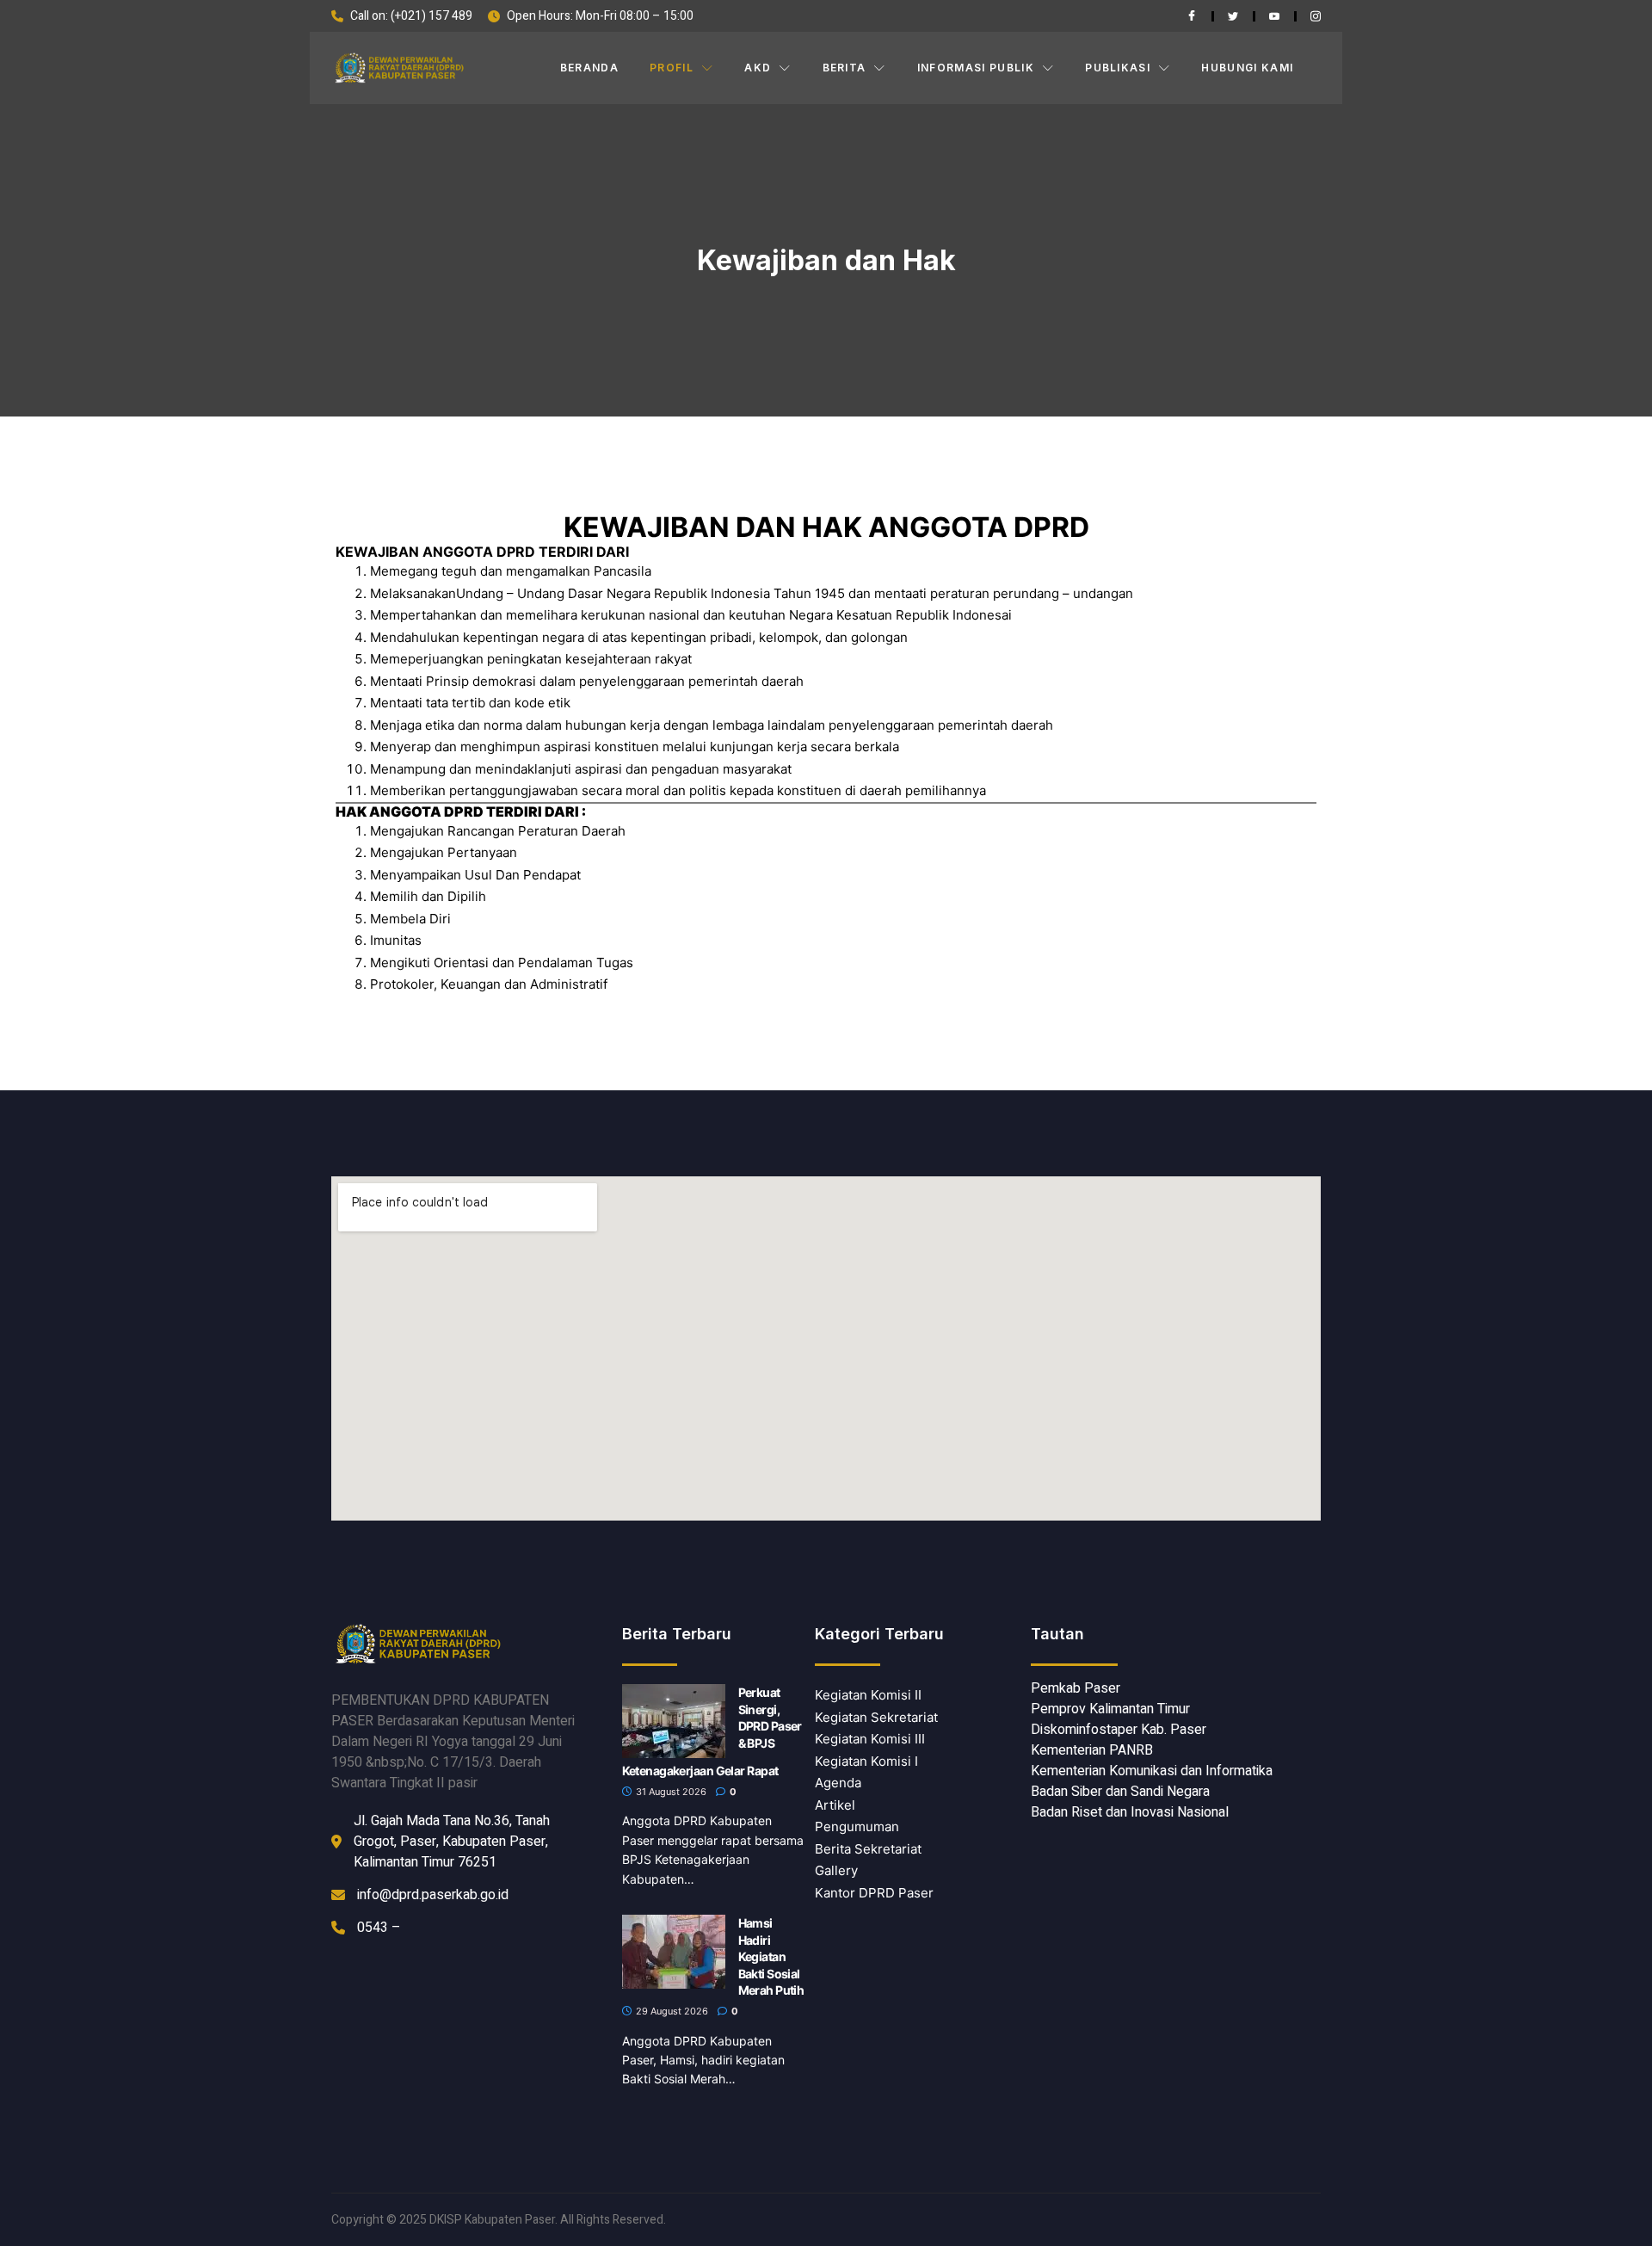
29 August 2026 (671, 2011)
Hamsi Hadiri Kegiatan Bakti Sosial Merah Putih (771, 1956)
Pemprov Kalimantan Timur (1110, 1709)
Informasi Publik (976, 68)
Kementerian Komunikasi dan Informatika (1152, 1771)
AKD (758, 68)
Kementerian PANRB (1092, 1750)
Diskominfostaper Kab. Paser (1119, 1730)
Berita (844, 68)
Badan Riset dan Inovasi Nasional (1130, 1812)
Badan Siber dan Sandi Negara (1120, 1792)
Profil (672, 68)
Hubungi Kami (1247, 68)
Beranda (589, 68)
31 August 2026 (670, 1792)
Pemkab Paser (1076, 1688)
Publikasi (1118, 68)
